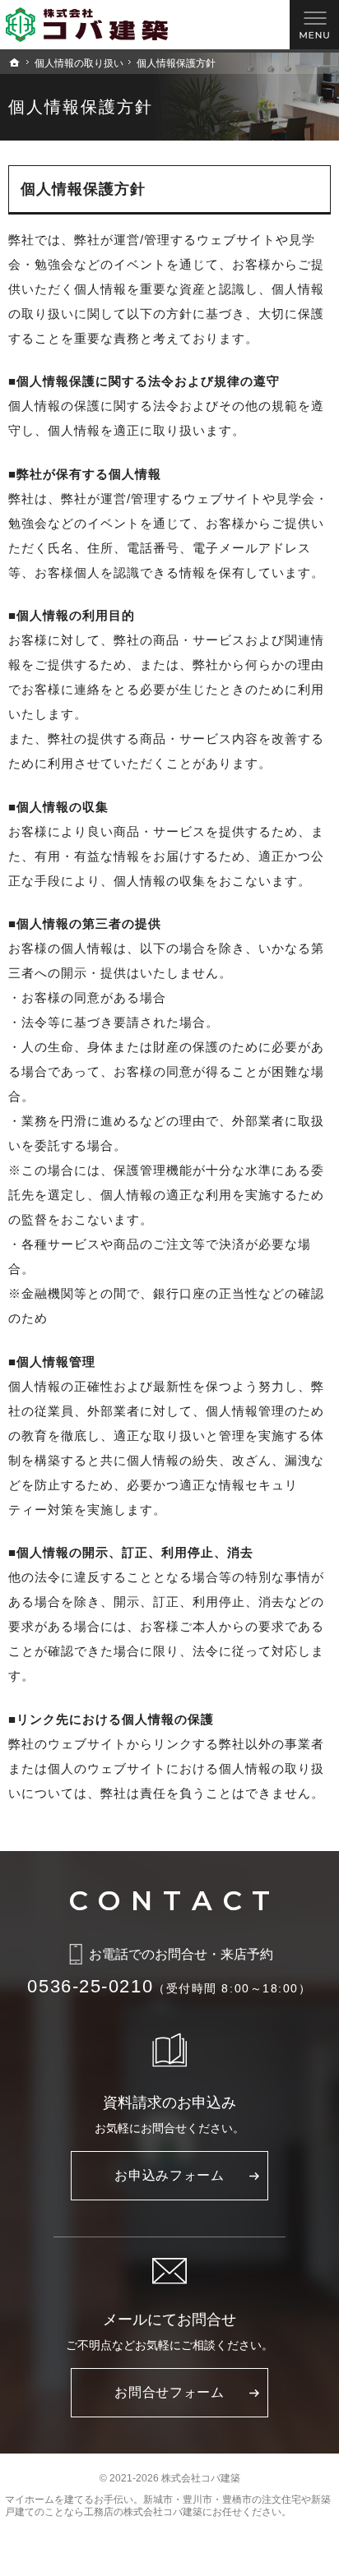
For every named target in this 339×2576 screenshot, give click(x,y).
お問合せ (169, 2392)
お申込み (169, 2175)
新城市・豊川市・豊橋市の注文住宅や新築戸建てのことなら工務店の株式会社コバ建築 (168, 2506)
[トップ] (15, 62)
